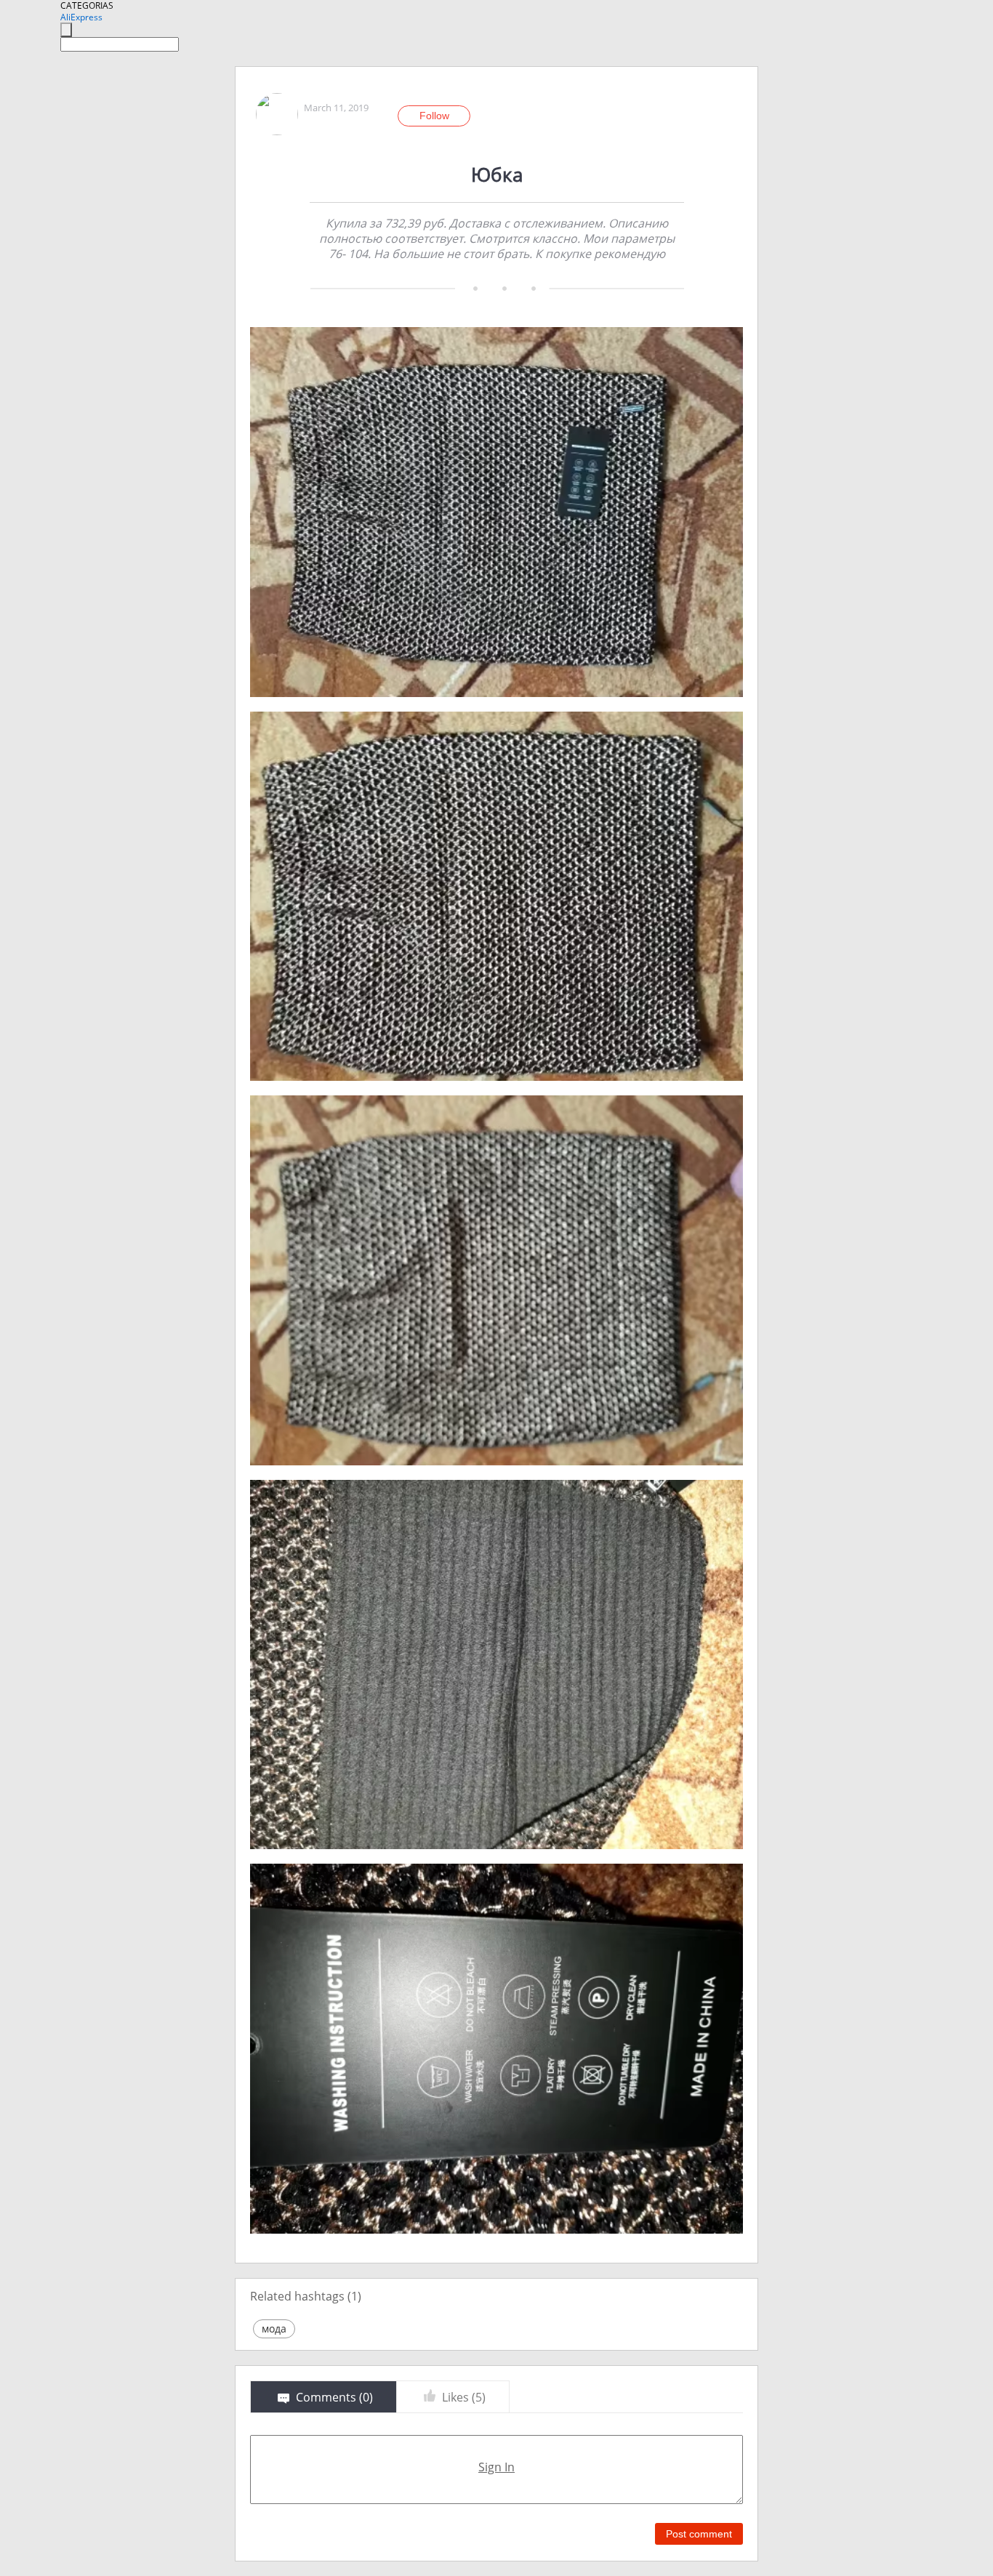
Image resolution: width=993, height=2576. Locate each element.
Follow (434, 116)
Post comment (699, 2534)
